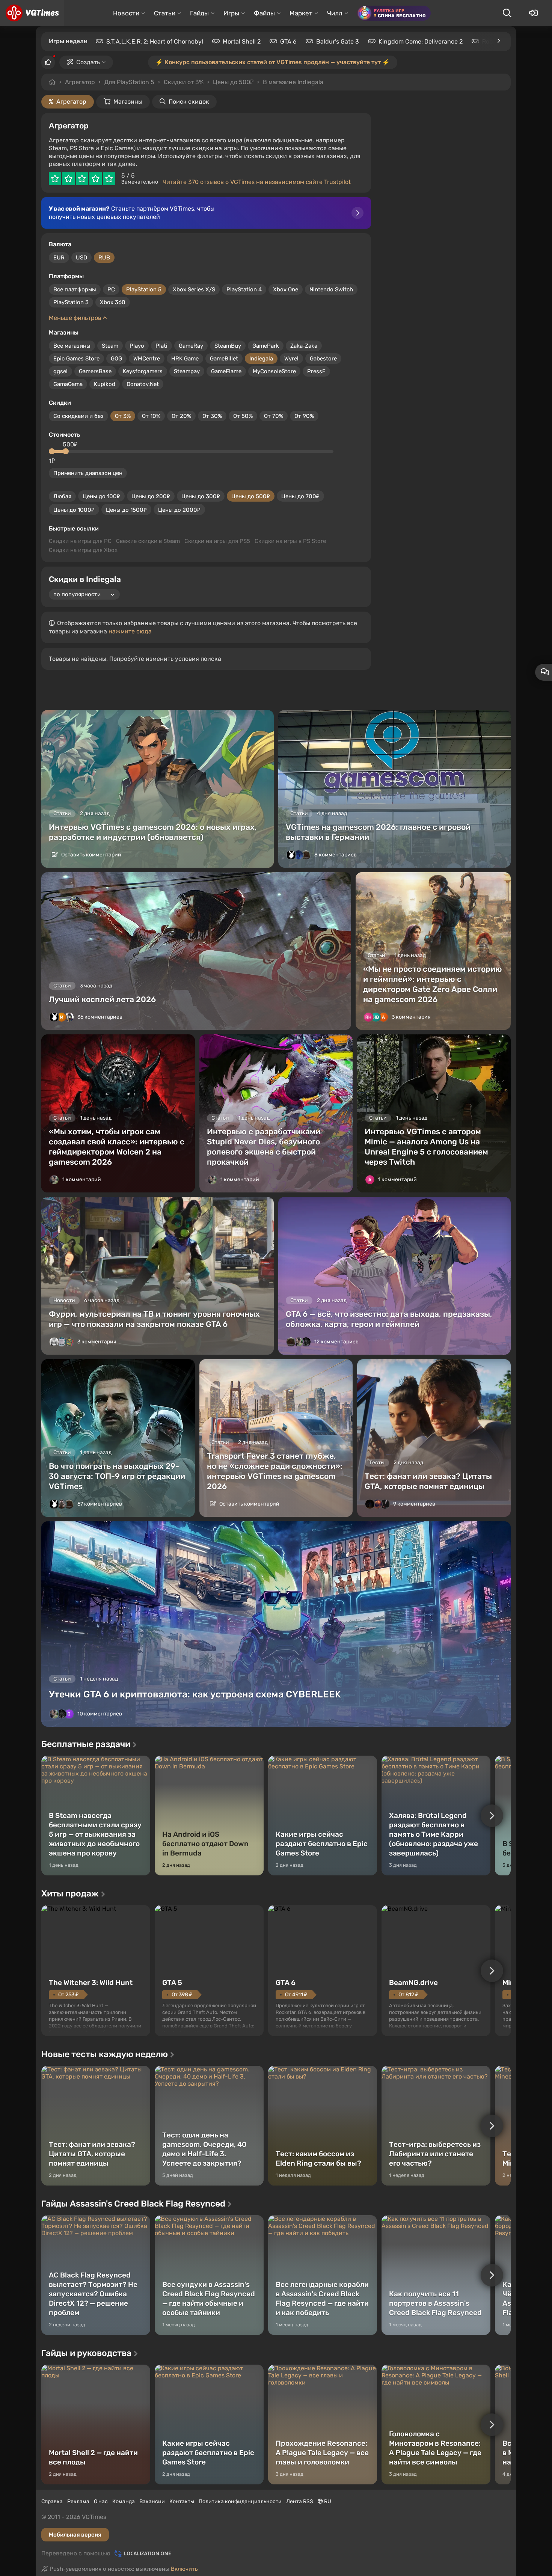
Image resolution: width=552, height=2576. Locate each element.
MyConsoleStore (274, 371)
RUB (104, 258)
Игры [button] (231, 13)
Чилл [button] (335, 13)
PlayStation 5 (144, 289)
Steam (110, 346)
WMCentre (147, 359)
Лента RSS (300, 2501)
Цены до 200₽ (151, 496)
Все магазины (72, 346)
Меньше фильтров (76, 318)
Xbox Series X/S (194, 289)
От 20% (181, 416)
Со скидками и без (78, 416)
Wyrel (291, 359)
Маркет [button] (301, 13)
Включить (184, 2569)
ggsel (60, 371)
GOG (116, 359)
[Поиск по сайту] (507, 13)
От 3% (123, 416)
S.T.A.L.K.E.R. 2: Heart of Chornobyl (155, 41)
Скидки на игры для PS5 (217, 541)
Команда (124, 2501)
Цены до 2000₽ (179, 510)
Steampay (187, 371)
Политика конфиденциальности (240, 2501)
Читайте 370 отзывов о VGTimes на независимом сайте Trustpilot (257, 182)
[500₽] (66, 451)
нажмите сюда (130, 631)
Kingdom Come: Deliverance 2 (421, 41)
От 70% (274, 416)
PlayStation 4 (244, 289)
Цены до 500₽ (251, 496)
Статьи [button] (165, 13)
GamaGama (68, 384)
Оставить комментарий (91, 855)
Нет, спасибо (311, 82)
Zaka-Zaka (304, 346)
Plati (161, 346)
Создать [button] (88, 62)
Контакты (182, 2501)
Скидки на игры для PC (80, 541)
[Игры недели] (498, 41)
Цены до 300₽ (201, 496)
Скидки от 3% (184, 82)
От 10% (151, 416)
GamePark (266, 346)
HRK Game (185, 359)
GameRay (191, 346)
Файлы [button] (264, 13)
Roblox (492, 41)
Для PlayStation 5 (129, 82)
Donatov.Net (143, 384)
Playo (137, 346)
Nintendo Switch (331, 289)
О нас (101, 2501)
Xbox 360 (113, 302)
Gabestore (323, 359)
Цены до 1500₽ (126, 510)
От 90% (304, 416)
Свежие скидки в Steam (148, 541)
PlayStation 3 (71, 302)
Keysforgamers (143, 371)
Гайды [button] (199, 13)
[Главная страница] (32, 13)
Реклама (78, 2501)
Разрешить (252, 82)
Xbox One (286, 289)
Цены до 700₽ (300, 496)
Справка (52, 2501)
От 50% (243, 416)
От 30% (212, 416)
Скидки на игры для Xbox (83, 550)
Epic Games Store (76, 359)
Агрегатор (80, 82)
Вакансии (152, 2501)
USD (81, 258)
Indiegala (261, 359)
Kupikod (105, 384)
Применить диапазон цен (88, 473)
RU (327, 2501)
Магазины (128, 102)
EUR (59, 258)
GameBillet (224, 359)
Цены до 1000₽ (74, 510)
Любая (62, 496)
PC (111, 289)
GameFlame (226, 371)
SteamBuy (228, 346)
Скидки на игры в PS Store (290, 541)
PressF (316, 371)
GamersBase (95, 371)
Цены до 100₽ (101, 496)
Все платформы (75, 289)
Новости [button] (126, 13)
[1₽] (52, 451)
